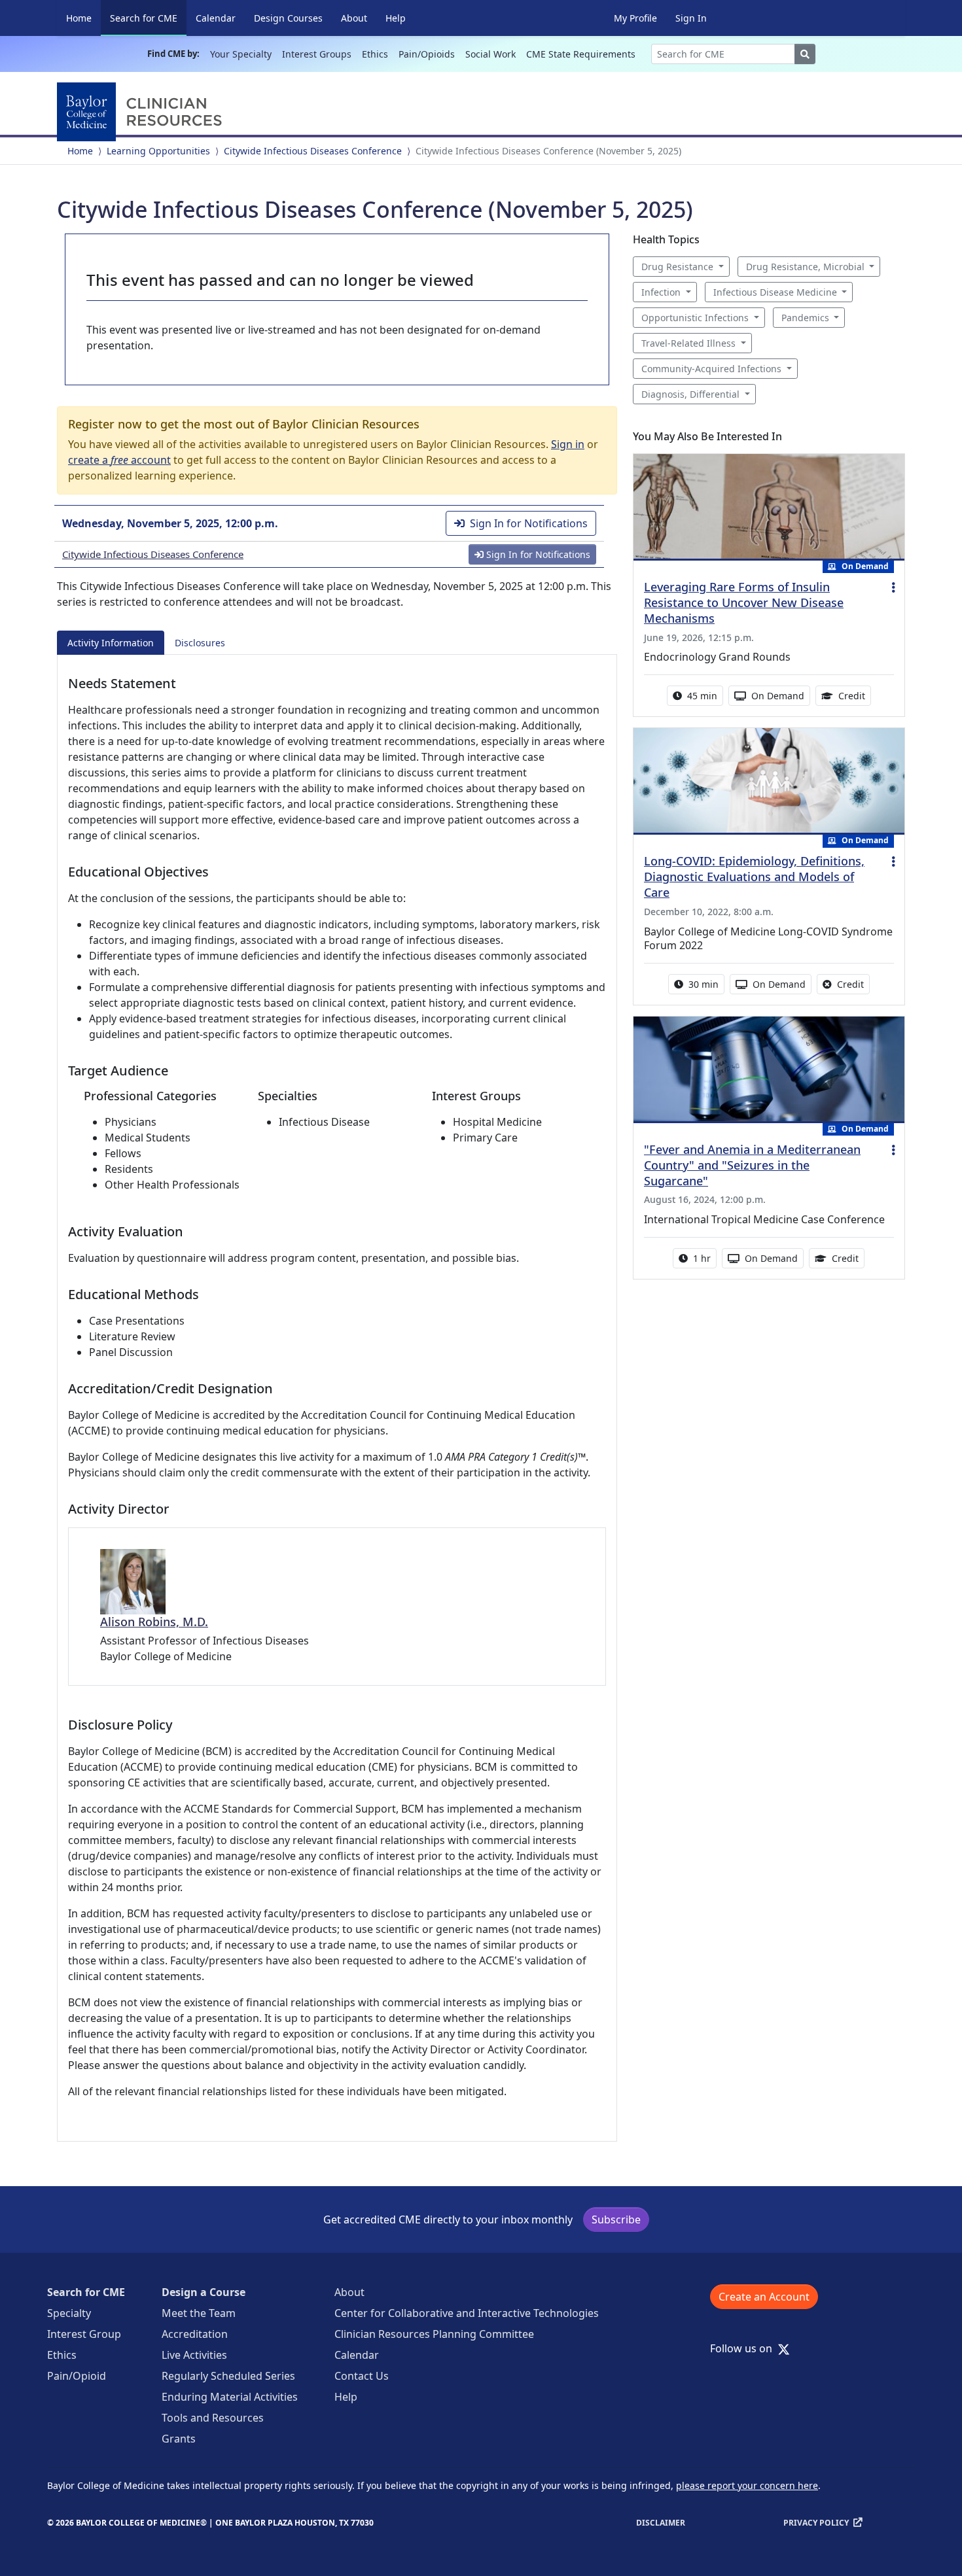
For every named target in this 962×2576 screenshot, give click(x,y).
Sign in (568, 444)
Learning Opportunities (158, 151)
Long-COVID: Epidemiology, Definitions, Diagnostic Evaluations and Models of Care (754, 877)
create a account (119, 460)
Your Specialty (241, 54)
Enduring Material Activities (230, 2397)
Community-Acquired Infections (711, 369)
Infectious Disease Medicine (775, 292)
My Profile (635, 18)
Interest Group (84, 2334)
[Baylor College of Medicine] (142, 112)
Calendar (216, 18)
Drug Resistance (677, 267)
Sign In (691, 18)
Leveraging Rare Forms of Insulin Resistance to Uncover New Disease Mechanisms (744, 602)
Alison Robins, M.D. (154, 1622)
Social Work (490, 54)
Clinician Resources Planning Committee (434, 2334)
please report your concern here (747, 2485)
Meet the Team (199, 2313)
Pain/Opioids (427, 54)
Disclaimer (661, 2523)
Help (396, 18)
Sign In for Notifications (529, 523)
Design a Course (204, 2292)
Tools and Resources (213, 2418)
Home (79, 18)
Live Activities (194, 2355)
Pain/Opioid (77, 2376)
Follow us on (745, 2348)
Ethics (375, 54)
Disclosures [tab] (200, 643)
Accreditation (195, 2334)
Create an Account (764, 2297)
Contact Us (362, 2376)
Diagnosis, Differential (690, 394)
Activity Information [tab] (111, 643)
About (354, 18)
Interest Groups (317, 54)
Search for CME (148, 18)
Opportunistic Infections (695, 318)
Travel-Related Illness (688, 343)
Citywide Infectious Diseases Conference (313, 151)
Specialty (69, 2313)
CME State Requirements (581, 54)
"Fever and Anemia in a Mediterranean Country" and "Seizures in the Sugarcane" (752, 1165)
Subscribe (616, 2219)
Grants (179, 2439)
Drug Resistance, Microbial (805, 267)
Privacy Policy (816, 2523)
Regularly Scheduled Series (228, 2376)
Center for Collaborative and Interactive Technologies (467, 2313)
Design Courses (288, 18)
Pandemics (805, 318)
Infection (661, 292)
